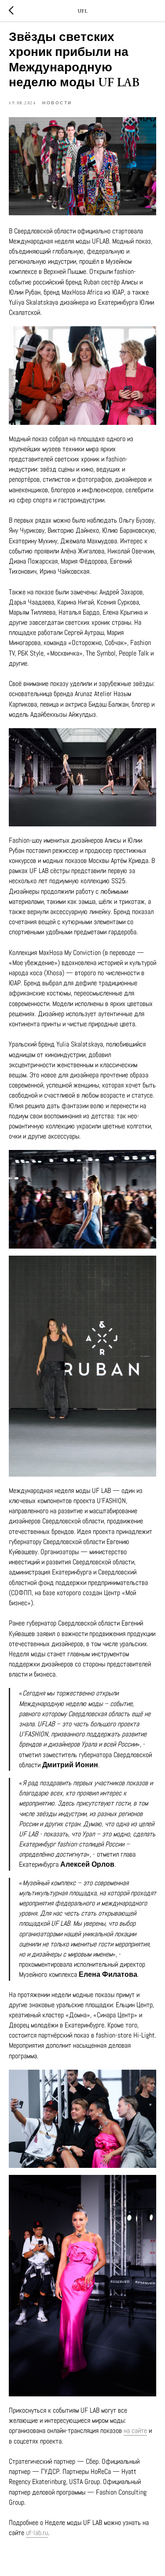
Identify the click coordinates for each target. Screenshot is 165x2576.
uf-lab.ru (37, 2533)
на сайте (135, 2430)
